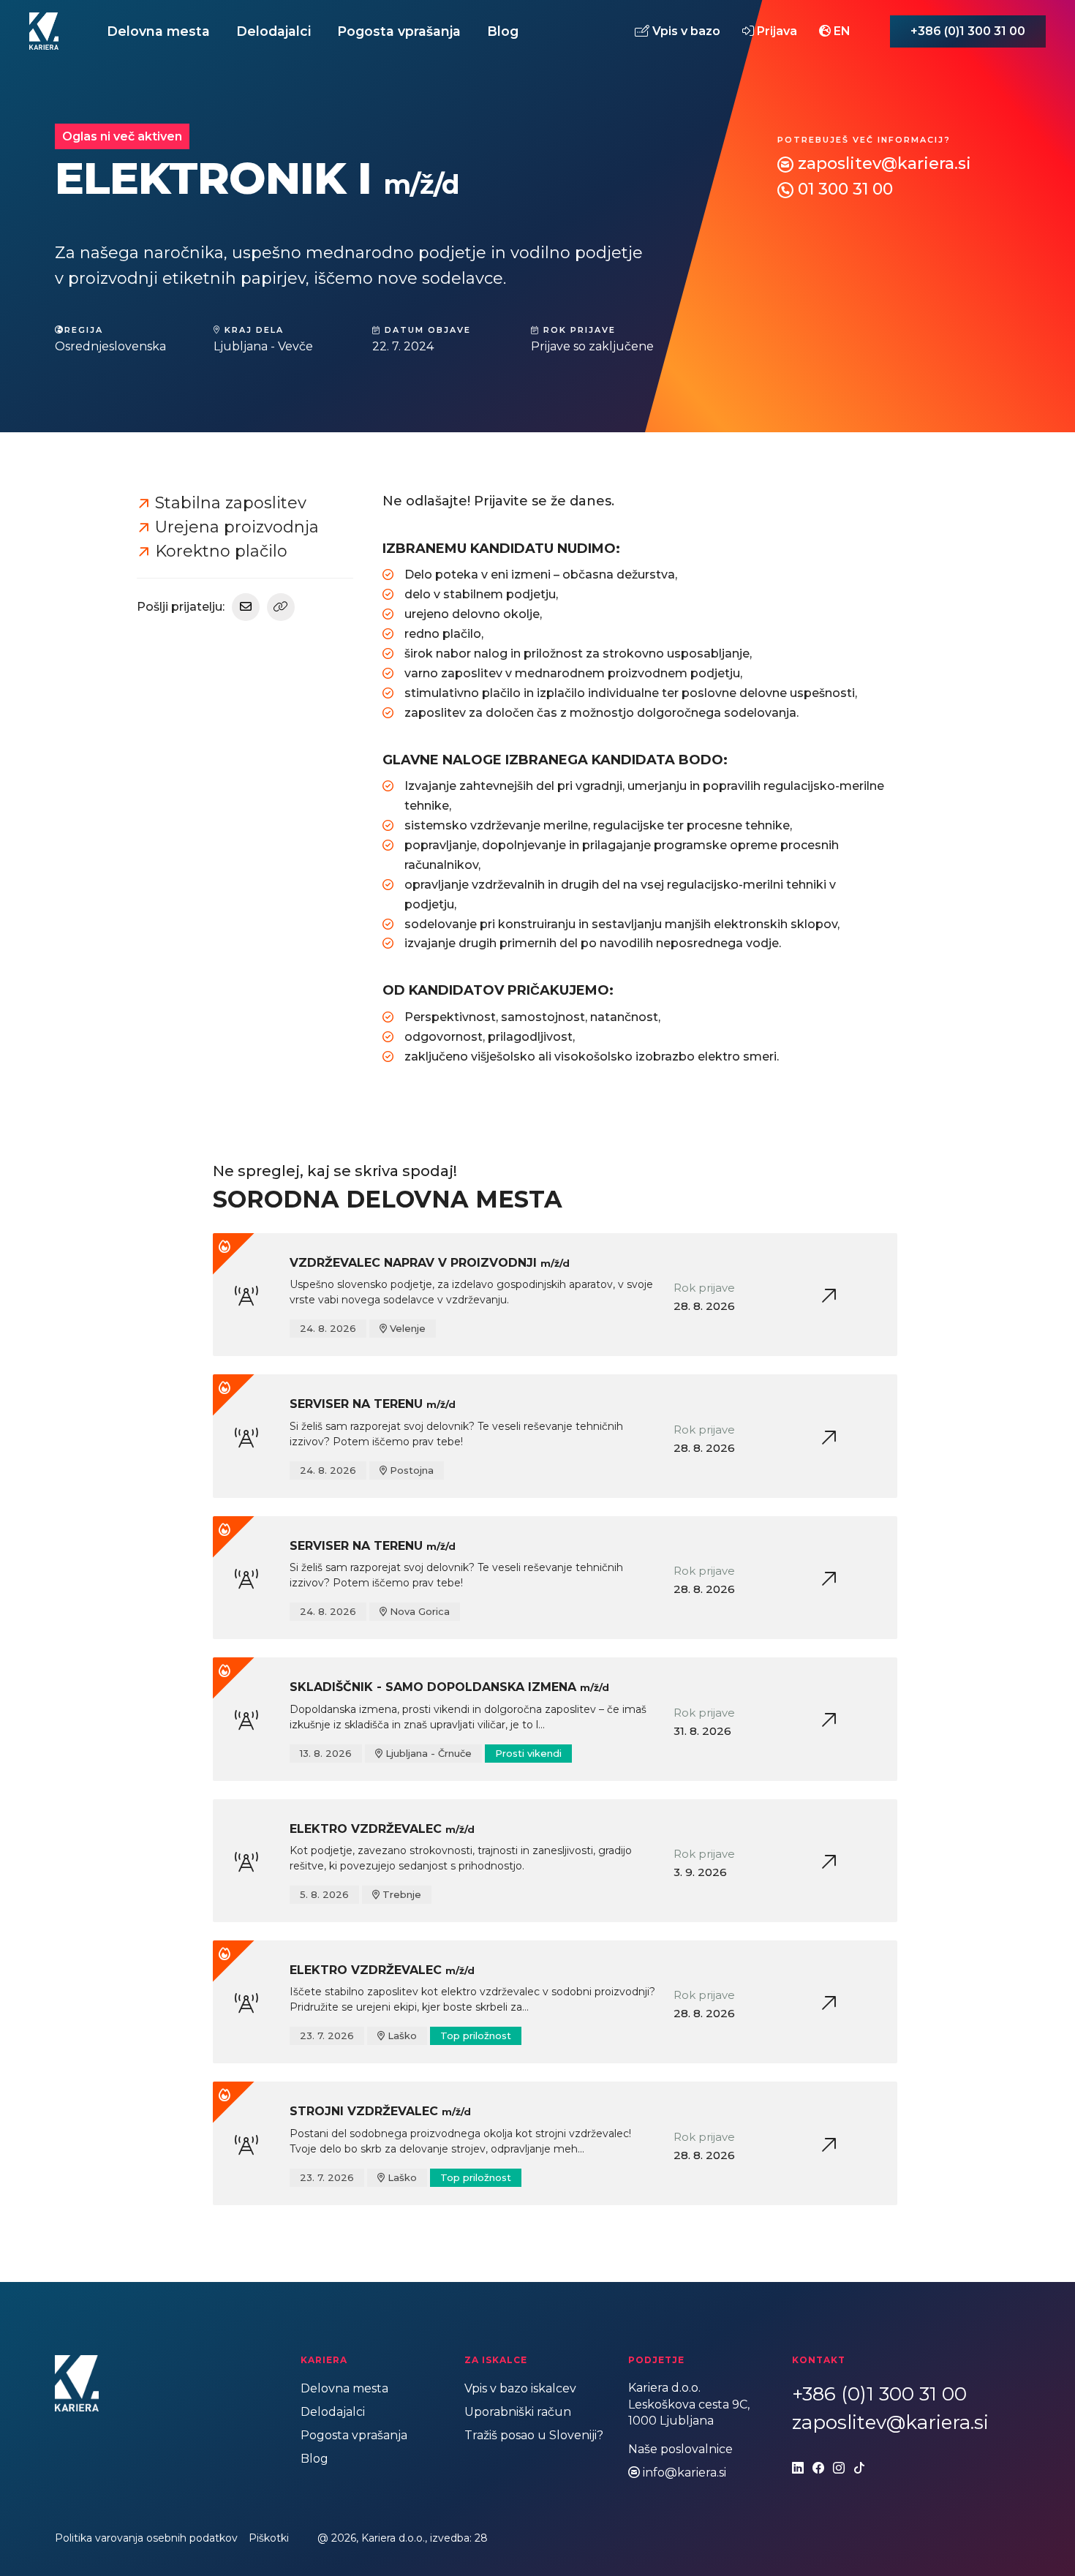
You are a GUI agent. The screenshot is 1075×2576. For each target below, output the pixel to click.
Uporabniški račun (518, 2412)
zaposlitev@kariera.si (884, 163)
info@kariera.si (684, 2473)
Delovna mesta (158, 31)
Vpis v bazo (685, 31)
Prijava (776, 31)
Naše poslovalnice (680, 2449)
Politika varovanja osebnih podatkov (146, 2538)
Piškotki (269, 2538)
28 (481, 2538)
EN (841, 31)
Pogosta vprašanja (399, 31)
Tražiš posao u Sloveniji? (534, 2435)
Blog (503, 31)
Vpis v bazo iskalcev (520, 2388)
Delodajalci (274, 31)
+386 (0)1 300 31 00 (968, 31)
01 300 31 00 (845, 189)
